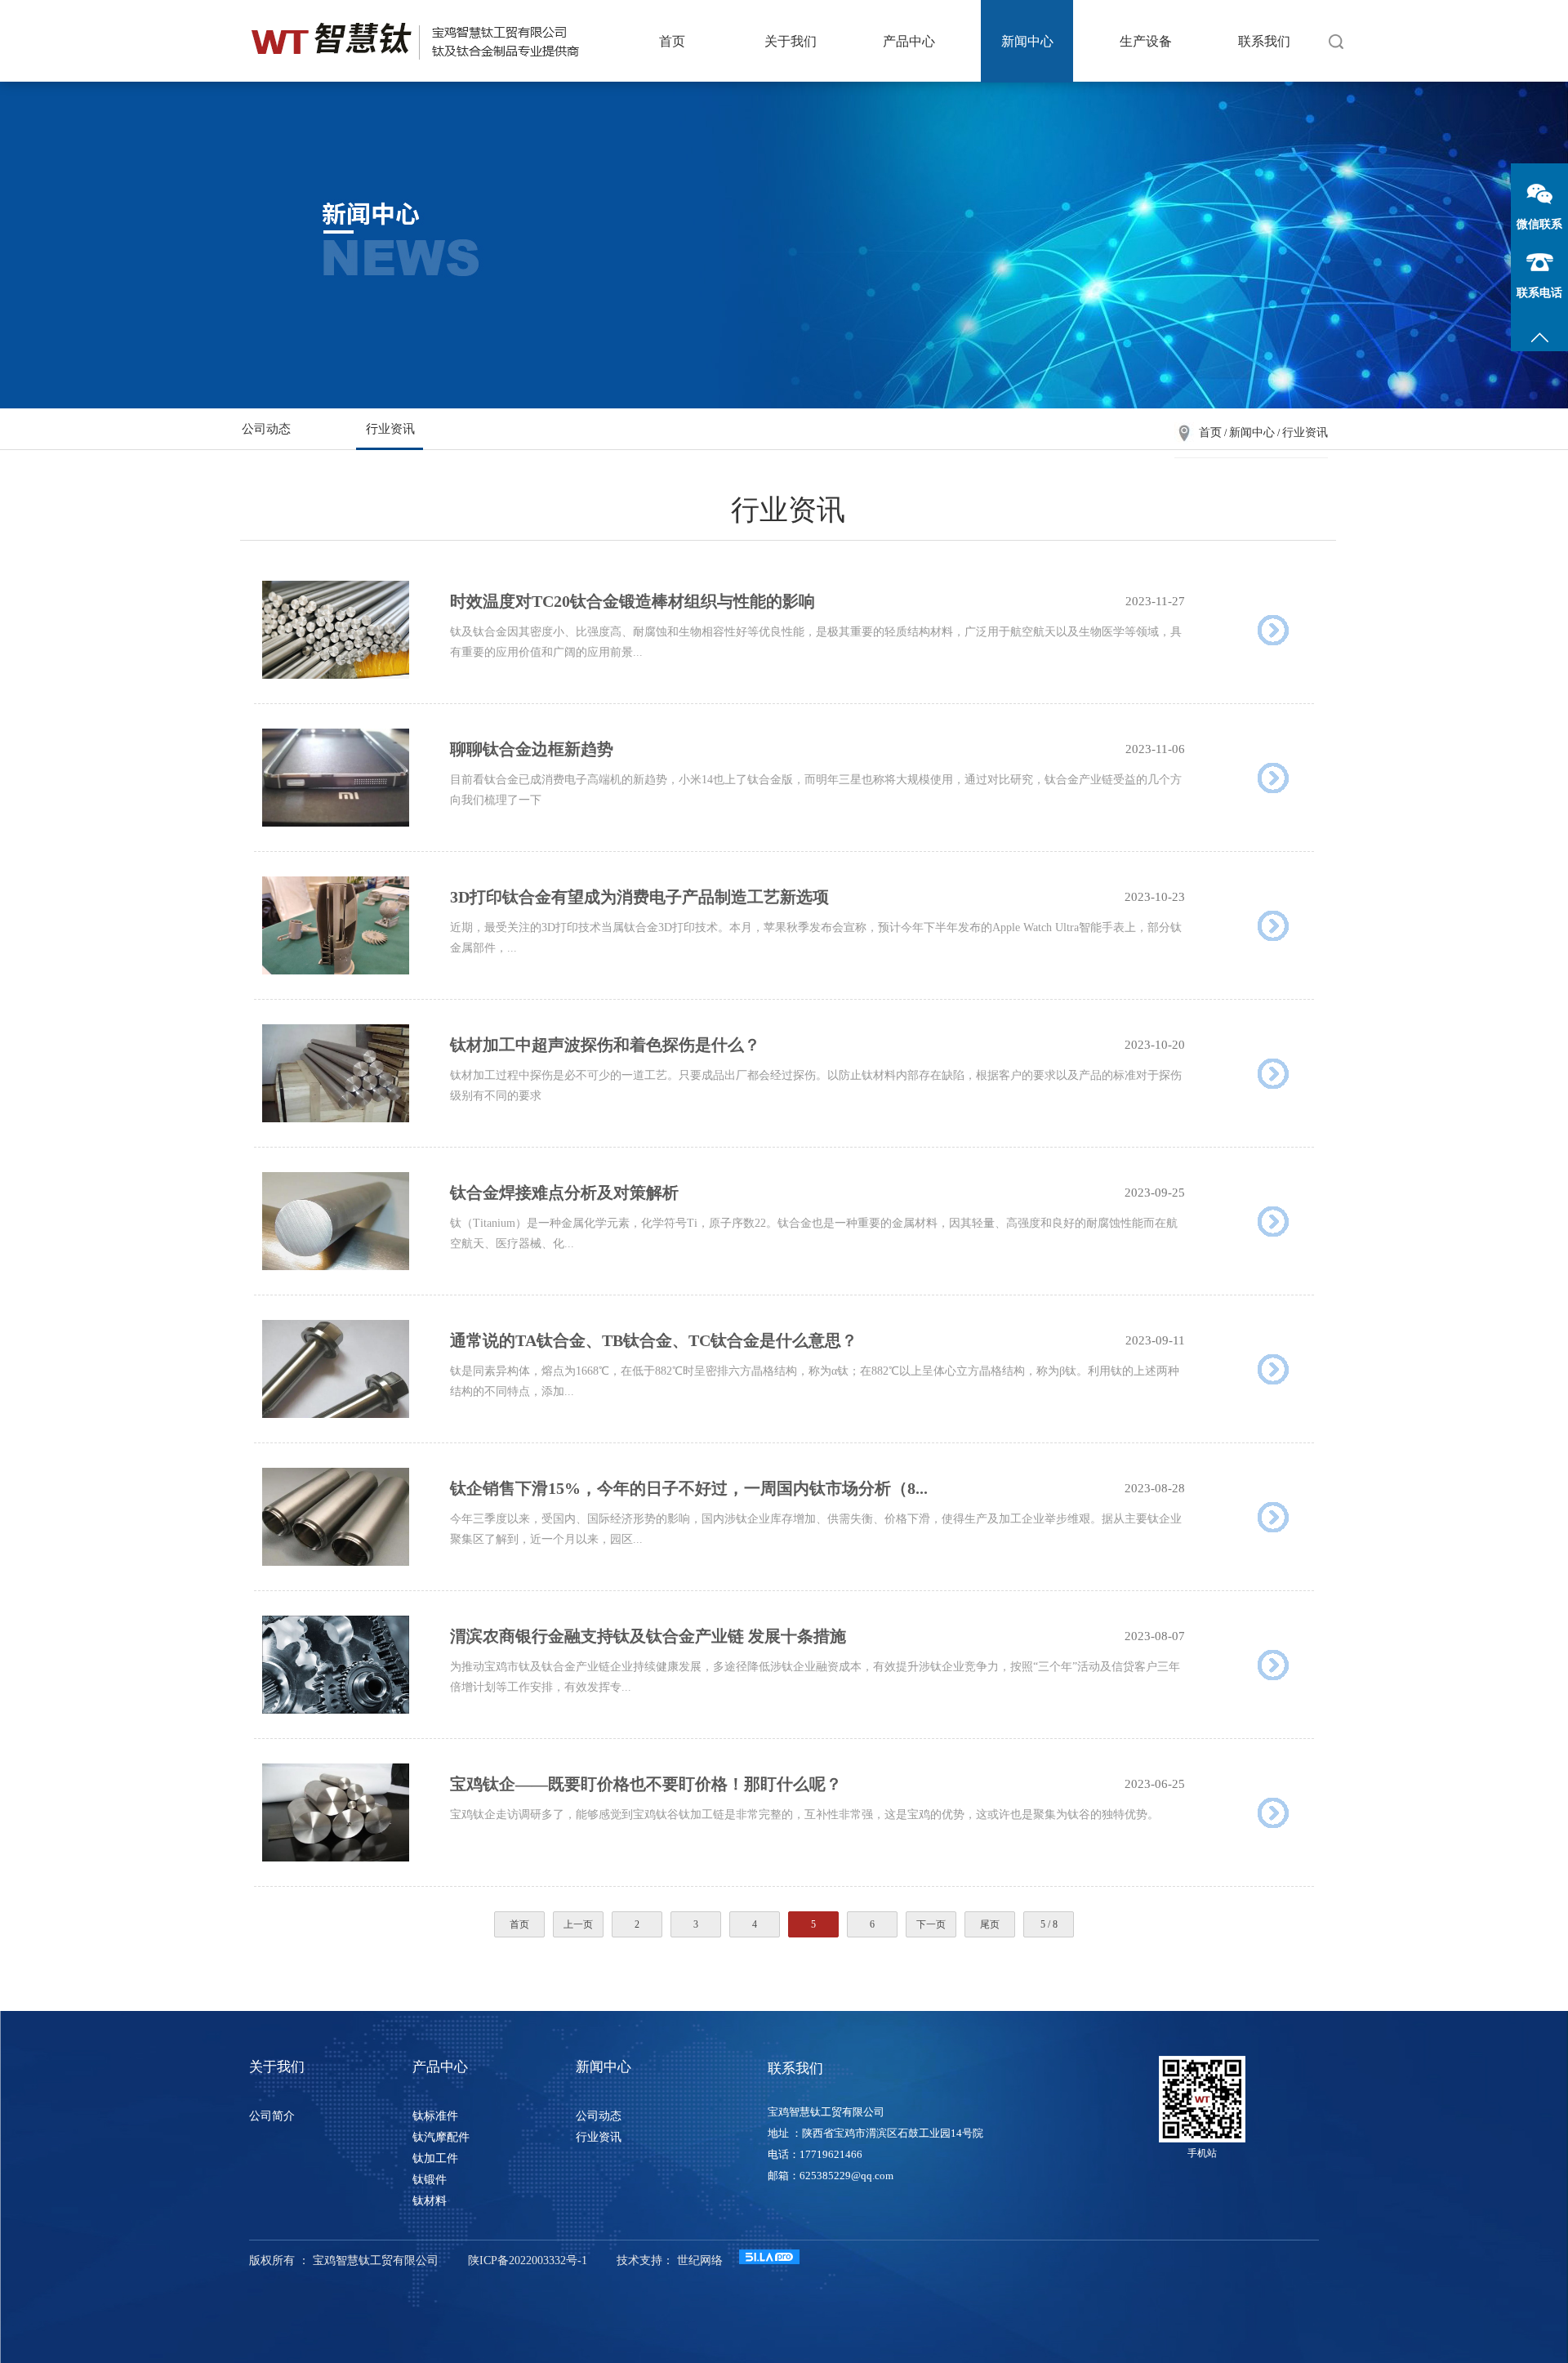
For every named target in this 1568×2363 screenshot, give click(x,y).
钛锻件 (430, 2180)
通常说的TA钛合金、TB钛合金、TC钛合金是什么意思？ (654, 1340)
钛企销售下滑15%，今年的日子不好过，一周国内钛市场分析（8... (689, 1488)
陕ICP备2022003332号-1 (528, 2260)
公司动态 (266, 429)
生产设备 (1146, 41)
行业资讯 (390, 429)
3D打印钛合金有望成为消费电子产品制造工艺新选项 (639, 897)
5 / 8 (1049, 1924)
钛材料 (430, 2201)
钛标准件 (435, 2116)
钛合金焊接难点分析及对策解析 (564, 1193)
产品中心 (909, 41)
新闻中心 (1027, 41)
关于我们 (791, 41)
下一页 (931, 1924)
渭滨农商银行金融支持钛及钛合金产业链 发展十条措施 (648, 1636)
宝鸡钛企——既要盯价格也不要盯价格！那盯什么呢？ (646, 1784)
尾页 (990, 1924)
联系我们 (1264, 41)
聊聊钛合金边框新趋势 (532, 749)
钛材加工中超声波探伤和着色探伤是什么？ (605, 1045)
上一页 (578, 1924)
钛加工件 (435, 2158)
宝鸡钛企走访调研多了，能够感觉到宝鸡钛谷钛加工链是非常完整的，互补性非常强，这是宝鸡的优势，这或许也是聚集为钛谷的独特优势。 (804, 1815)
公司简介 (272, 2116)
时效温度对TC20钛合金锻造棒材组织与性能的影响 (633, 601)
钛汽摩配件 (441, 2137)
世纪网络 (700, 2260)
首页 (672, 41)
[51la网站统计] (769, 2260)
